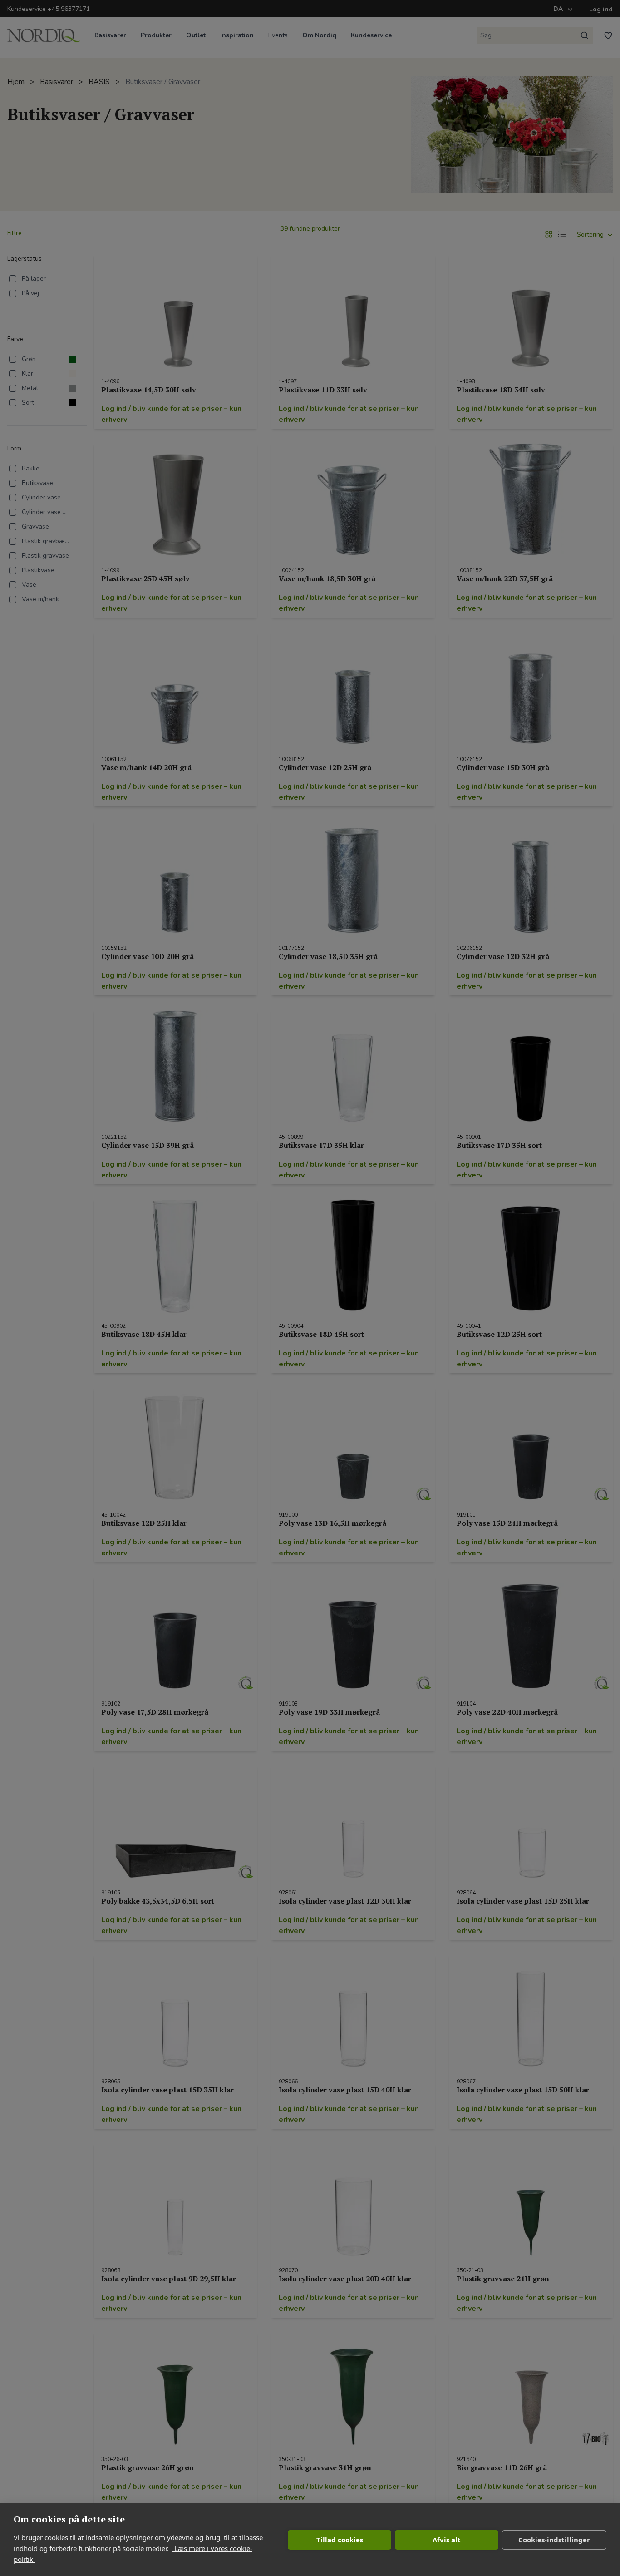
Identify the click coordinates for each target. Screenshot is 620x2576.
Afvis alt (447, 2540)
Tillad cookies (340, 2540)
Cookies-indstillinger (554, 2540)
